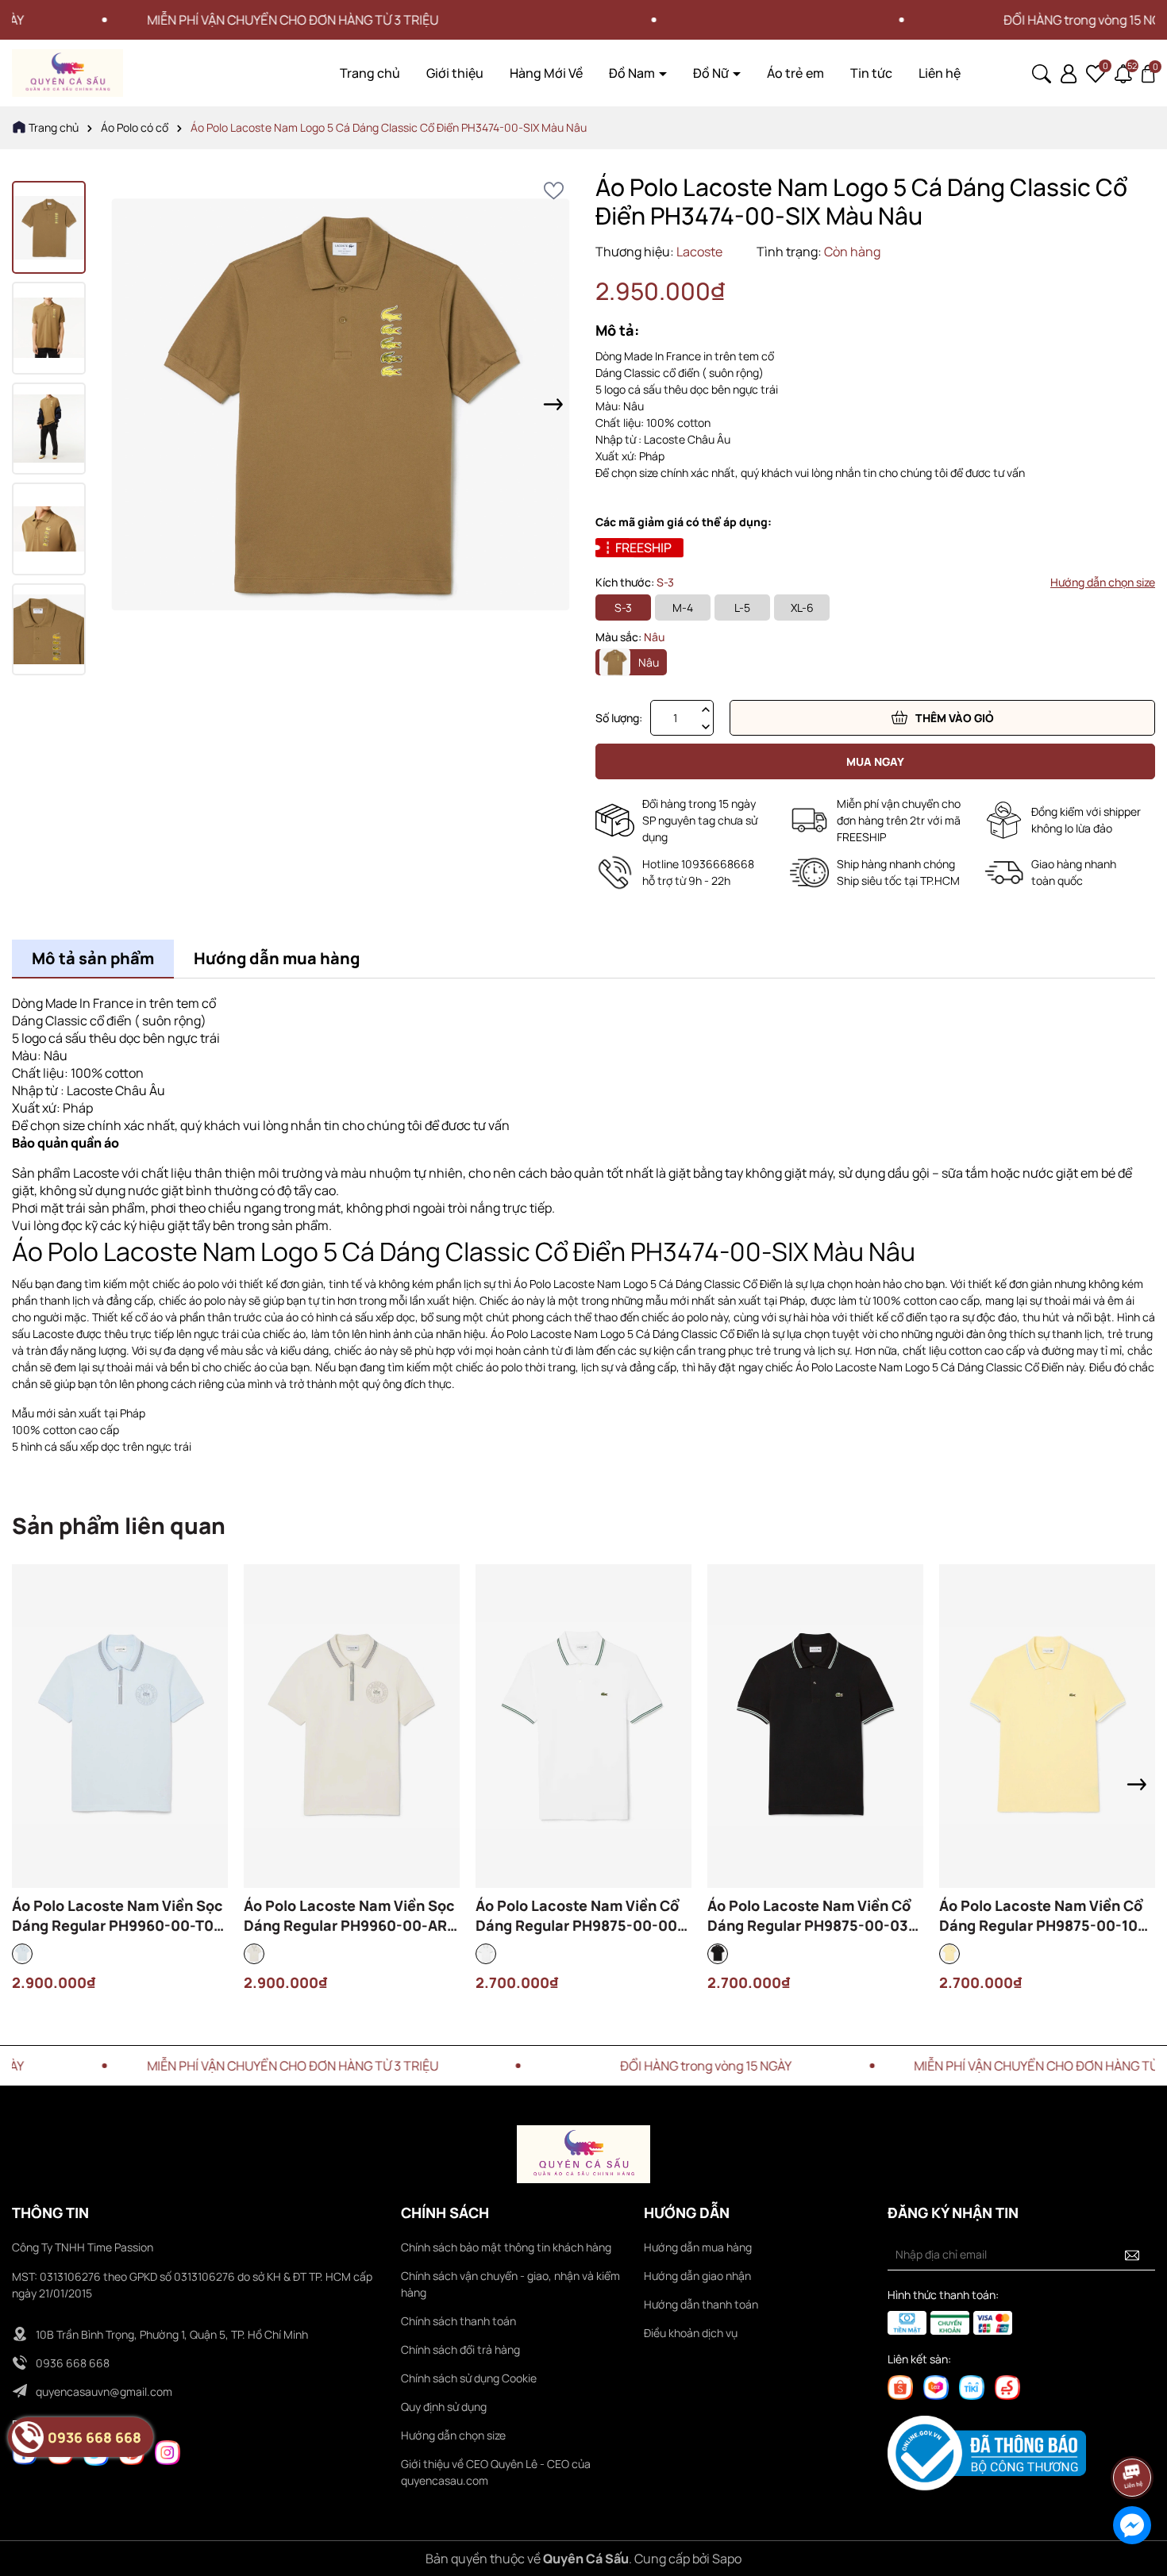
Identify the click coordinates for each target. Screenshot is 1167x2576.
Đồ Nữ (712, 73)
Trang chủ (370, 73)
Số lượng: (619, 718)
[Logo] (67, 72)
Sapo (727, 2559)
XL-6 (802, 607)
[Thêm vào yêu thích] (554, 191)
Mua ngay (875, 761)
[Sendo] (1007, 2386)
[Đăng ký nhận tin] (1132, 2255)
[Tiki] (972, 2386)
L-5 (742, 607)
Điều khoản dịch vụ (691, 2333)
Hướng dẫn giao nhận (697, 2276)
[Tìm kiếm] (1042, 72)
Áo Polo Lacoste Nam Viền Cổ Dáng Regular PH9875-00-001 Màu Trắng (580, 1916)
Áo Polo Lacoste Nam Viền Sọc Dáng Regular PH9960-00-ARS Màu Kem (350, 1916)
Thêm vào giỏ (955, 718)
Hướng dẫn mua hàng (698, 2247)
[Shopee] (900, 2386)
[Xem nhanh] (120, 1751)
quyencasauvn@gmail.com (104, 2391)
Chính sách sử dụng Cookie (469, 2378)
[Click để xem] (341, 404)
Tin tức (871, 73)
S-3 (623, 607)
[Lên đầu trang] (1133, 2433)
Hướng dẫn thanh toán (701, 2304)
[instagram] (168, 2452)
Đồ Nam (633, 73)
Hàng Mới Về (546, 73)
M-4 (683, 607)
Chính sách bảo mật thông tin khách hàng (506, 2247)
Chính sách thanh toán (458, 2321)
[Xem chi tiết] (77, 1751)
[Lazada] (936, 2386)
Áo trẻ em (795, 73)
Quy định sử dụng (444, 2407)
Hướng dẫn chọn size (1103, 582)
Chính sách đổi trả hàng (460, 2349)
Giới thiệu (455, 73)
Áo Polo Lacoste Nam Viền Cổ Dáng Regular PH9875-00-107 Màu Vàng (1042, 1916)
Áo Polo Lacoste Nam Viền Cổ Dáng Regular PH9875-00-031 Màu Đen (811, 1916)
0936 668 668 (73, 2363)
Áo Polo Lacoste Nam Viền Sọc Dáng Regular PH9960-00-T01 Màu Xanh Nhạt (117, 1916)
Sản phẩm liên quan (119, 1525)
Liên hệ (940, 73)
